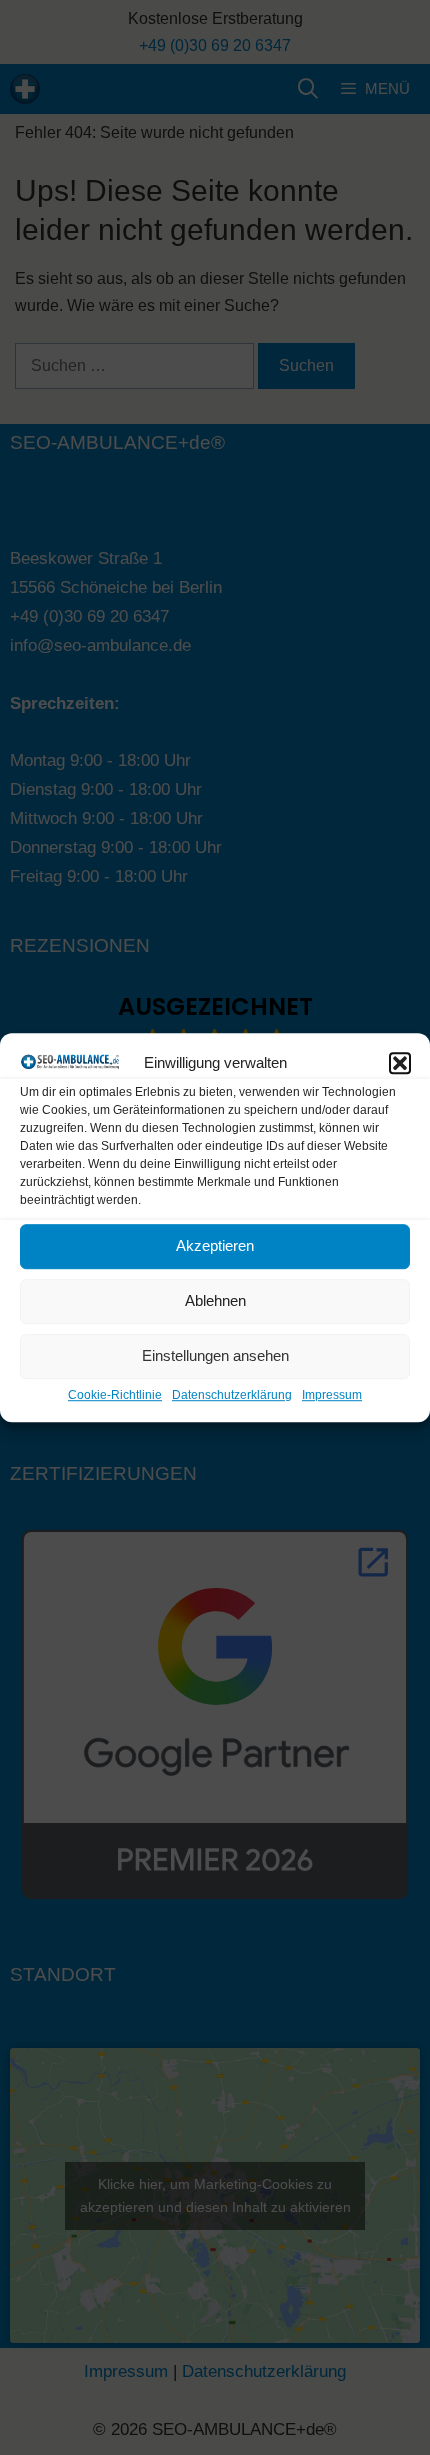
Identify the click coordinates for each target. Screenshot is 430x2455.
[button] (400, 1063)
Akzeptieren (215, 1246)
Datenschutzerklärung (232, 1395)
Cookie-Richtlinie (115, 1395)
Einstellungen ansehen (215, 1356)
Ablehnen (215, 1301)
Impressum (332, 1395)
